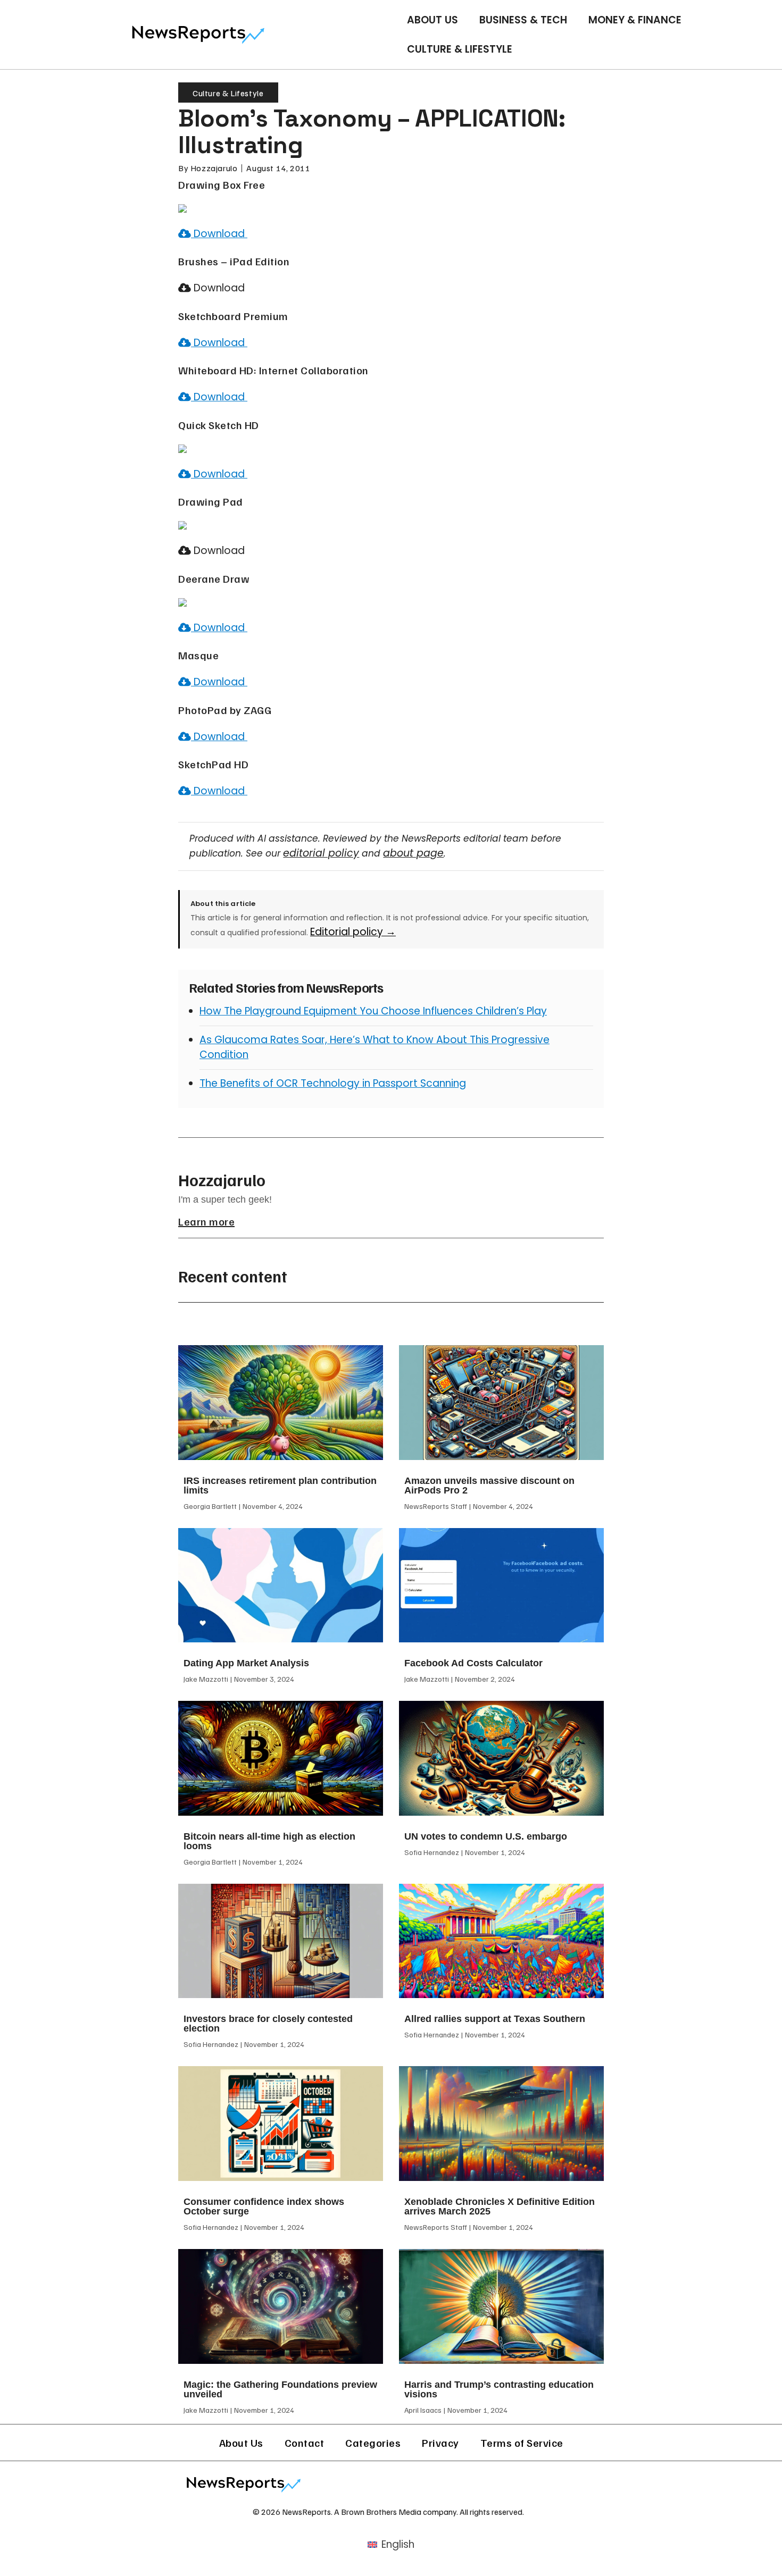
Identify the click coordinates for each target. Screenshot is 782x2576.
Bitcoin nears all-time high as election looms (269, 1841)
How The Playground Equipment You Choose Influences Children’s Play (373, 1011)
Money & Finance (635, 20)
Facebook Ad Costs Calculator (473, 1663)
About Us (432, 20)
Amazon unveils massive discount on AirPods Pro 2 (489, 1486)
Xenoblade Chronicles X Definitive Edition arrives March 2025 (500, 2206)
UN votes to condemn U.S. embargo (486, 1836)
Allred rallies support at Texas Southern (495, 2019)
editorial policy (321, 853)
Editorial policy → (353, 932)
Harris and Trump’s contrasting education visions (499, 2389)
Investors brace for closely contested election (268, 2024)
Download (219, 234)
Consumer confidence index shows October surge (264, 2206)
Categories (373, 2443)
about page (413, 853)
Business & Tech (523, 20)
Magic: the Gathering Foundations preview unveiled (280, 2389)
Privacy (440, 2443)
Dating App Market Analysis (246, 1663)
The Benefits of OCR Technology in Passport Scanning (333, 1083)
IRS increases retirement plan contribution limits (280, 1486)
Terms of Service (522, 2443)
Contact (305, 2443)
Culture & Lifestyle (460, 49)
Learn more (206, 1221)
